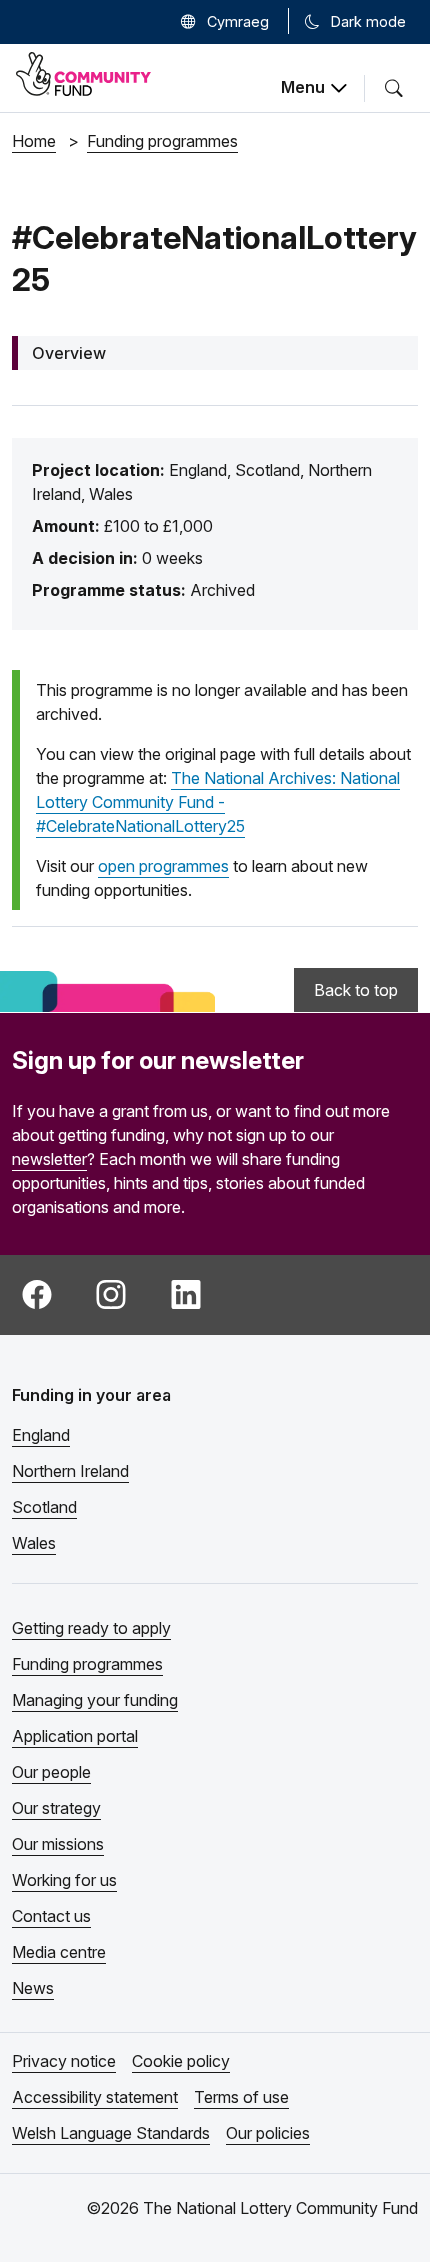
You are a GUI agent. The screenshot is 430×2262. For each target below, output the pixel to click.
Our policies (268, 2133)
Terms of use (241, 2097)
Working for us (64, 1880)
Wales (34, 1543)
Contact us (51, 1916)
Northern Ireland (70, 1471)
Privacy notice (64, 2061)
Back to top (356, 990)
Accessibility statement (95, 2097)
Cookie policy (181, 2061)
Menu (303, 87)
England (41, 1435)
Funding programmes (87, 1664)
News (33, 1988)
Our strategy (56, 1808)
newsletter (49, 1159)
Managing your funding (95, 1700)
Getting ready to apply (91, 1628)
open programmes (163, 866)
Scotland (44, 1507)
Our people (51, 1772)
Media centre (59, 1952)
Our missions (58, 1844)
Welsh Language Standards (111, 2133)
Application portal (75, 1736)
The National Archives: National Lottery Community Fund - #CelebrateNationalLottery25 (218, 802)
